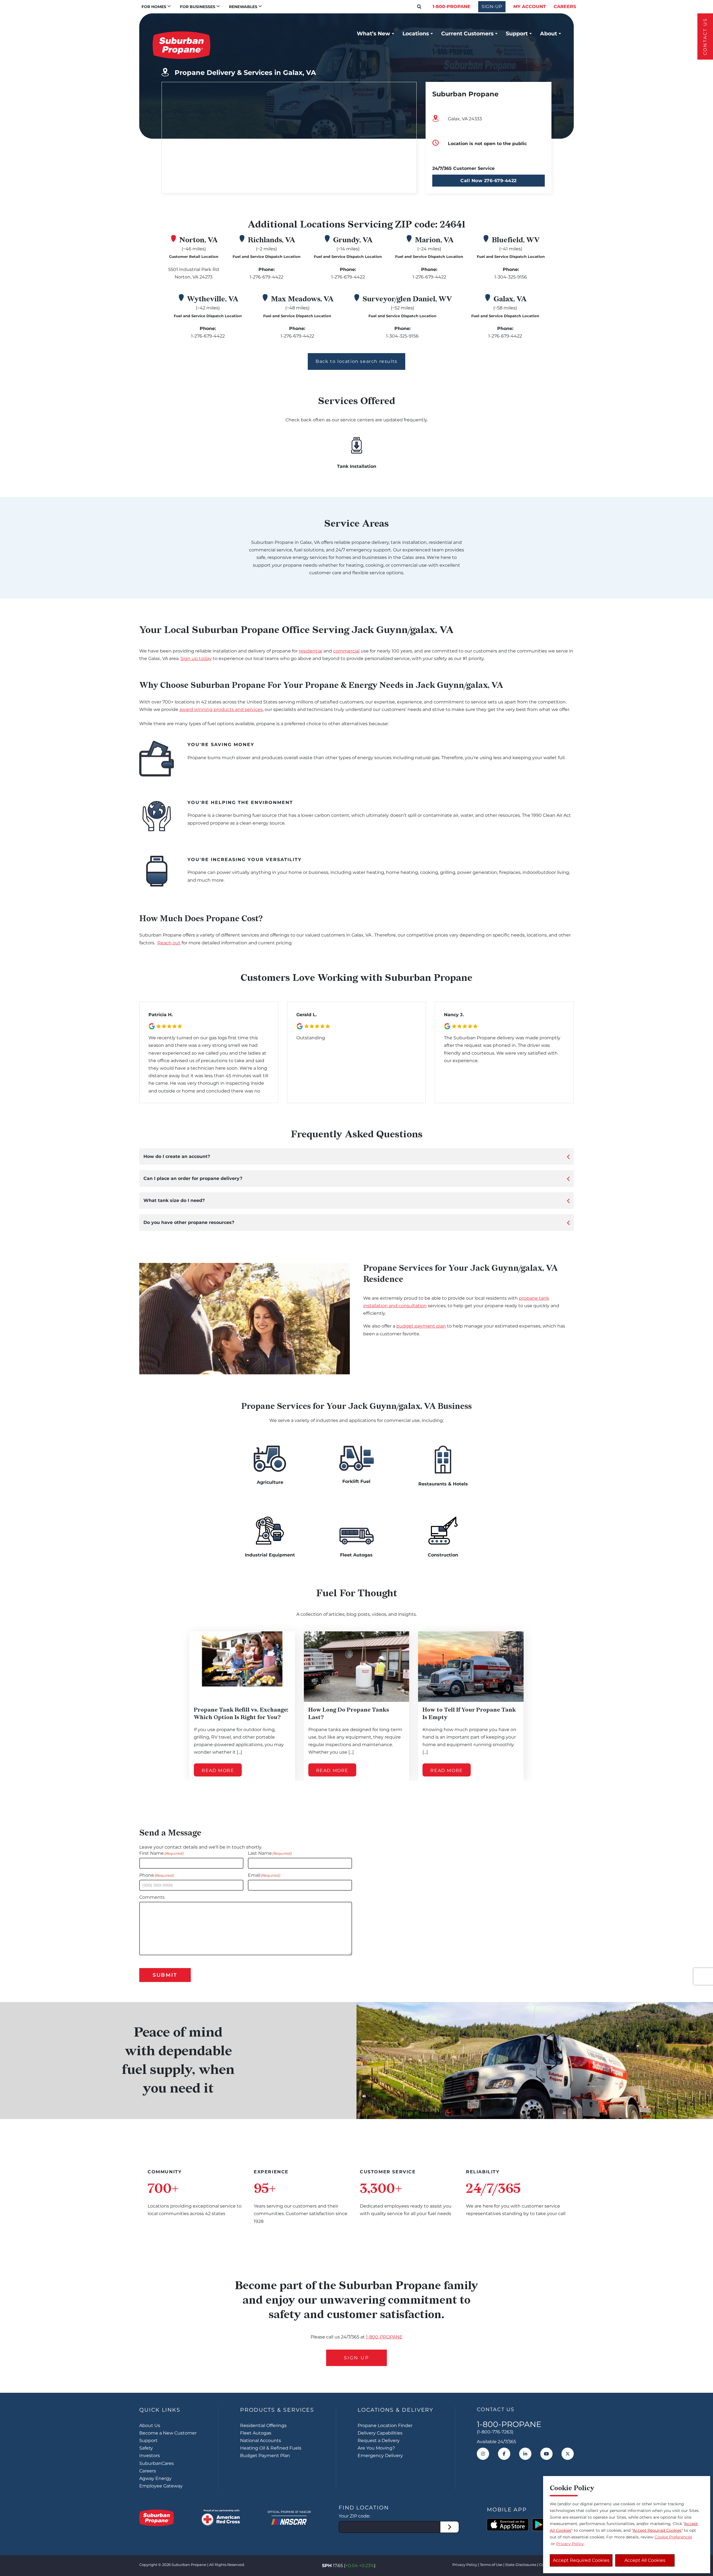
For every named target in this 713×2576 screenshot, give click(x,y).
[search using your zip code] (450, 2527)
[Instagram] (483, 2454)
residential (311, 651)
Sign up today (196, 658)
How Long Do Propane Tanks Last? (349, 1713)
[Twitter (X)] (568, 2454)
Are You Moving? (376, 2448)
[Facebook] (504, 2454)
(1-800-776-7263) (495, 2432)
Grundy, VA (353, 240)
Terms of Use (491, 2565)
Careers (565, 7)
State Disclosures (521, 2565)
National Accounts (261, 2441)
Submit (165, 1975)
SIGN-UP (492, 7)
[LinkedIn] (525, 2454)
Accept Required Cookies (581, 2560)
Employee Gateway (161, 2486)
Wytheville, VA (213, 299)
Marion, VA (434, 240)
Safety (146, 2448)
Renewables (243, 7)
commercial (346, 651)
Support (517, 33)
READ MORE (218, 1770)
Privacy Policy (465, 2565)
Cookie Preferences (673, 2537)
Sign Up (356, 2358)
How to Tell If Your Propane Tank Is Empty (469, 1713)
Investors (150, 2456)
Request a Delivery (379, 2441)
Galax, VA (510, 299)
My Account (530, 7)
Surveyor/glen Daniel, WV (407, 299)
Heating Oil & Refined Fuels (271, 2448)
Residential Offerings (263, 2425)
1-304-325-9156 (511, 277)
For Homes (154, 7)
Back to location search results (356, 361)
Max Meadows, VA (302, 299)
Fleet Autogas (256, 2433)
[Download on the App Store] (508, 2525)
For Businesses (198, 7)
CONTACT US (705, 36)
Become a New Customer (168, 2433)
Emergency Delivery (380, 2456)
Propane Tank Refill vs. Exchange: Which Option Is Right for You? (241, 1713)
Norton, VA (199, 240)
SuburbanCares (157, 2463)
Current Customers (467, 33)
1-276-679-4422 (266, 277)
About (549, 33)
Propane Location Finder (385, 2425)
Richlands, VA (272, 240)
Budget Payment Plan (265, 2456)
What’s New (373, 33)
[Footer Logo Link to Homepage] (157, 2518)
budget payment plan (421, 1326)
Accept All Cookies (645, 2560)
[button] (419, 7)
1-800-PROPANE (451, 7)
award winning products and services (221, 709)
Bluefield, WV (516, 240)
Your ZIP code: (354, 2516)
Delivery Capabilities (380, 2433)
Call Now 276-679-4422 (489, 181)
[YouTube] (546, 2454)
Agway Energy (155, 2478)
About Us (150, 2425)
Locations (416, 33)
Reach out (169, 943)
